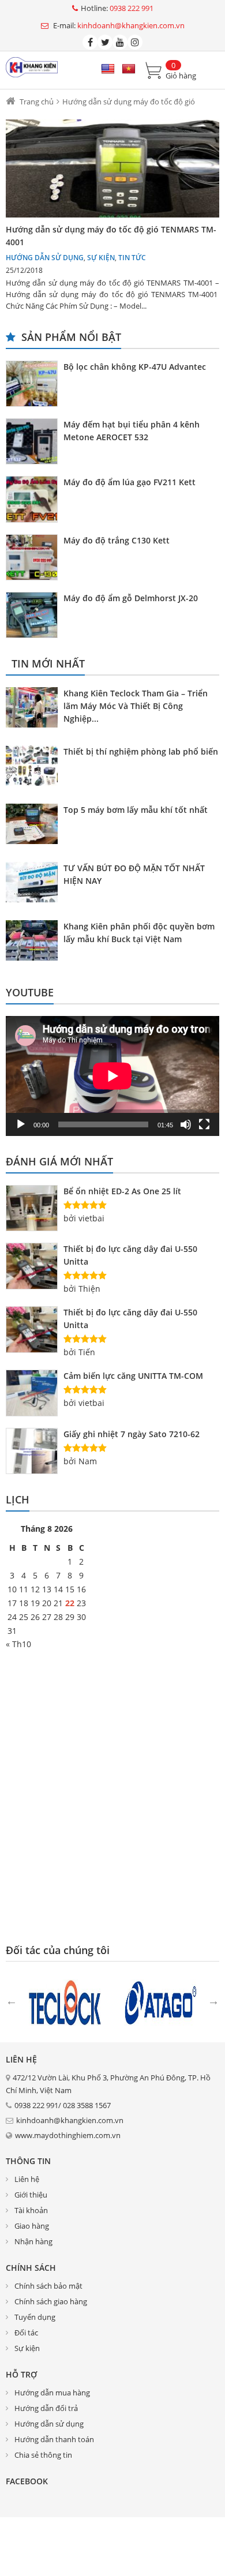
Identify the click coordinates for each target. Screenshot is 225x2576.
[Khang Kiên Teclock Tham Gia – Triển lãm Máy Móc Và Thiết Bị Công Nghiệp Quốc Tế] (35, 709)
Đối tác (26, 2333)
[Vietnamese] (129, 69)
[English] (108, 69)
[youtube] (120, 42)
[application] (112, 1076)
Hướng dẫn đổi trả (46, 2408)
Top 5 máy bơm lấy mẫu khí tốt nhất (136, 810)
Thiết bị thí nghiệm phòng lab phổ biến (141, 751)
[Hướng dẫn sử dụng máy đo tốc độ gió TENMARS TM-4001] (112, 168)
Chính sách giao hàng (51, 2301)
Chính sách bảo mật (48, 2286)
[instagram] (135, 42)
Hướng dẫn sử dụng (45, 258)
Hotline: (117, 8)
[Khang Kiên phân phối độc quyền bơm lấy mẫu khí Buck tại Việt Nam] (35, 942)
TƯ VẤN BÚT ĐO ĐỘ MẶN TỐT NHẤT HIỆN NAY (134, 874)
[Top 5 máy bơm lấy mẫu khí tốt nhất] (35, 826)
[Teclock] (65, 2002)
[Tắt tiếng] (186, 1124)
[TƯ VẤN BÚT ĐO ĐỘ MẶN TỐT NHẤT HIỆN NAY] (35, 884)
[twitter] (105, 42)
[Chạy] (21, 1124)
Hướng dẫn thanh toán (54, 2439)
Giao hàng (32, 2226)
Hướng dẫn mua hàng (52, 2393)
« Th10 (18, 1644)
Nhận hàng (33, 2241)
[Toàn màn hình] (204, 1124)
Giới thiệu (31, 2195)
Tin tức (132, 258)
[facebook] (90, 42)
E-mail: (118, 26)
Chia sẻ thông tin (43, 2455)
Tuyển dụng (35, 2317)
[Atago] (160, 2002)
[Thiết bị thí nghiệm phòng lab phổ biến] (35, 767)
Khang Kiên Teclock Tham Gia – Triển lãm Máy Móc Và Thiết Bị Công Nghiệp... (136, 706)
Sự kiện (101, 258)
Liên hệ (27, 2179)
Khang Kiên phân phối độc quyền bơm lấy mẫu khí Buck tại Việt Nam (139, 933)
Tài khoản (31, 2210)
